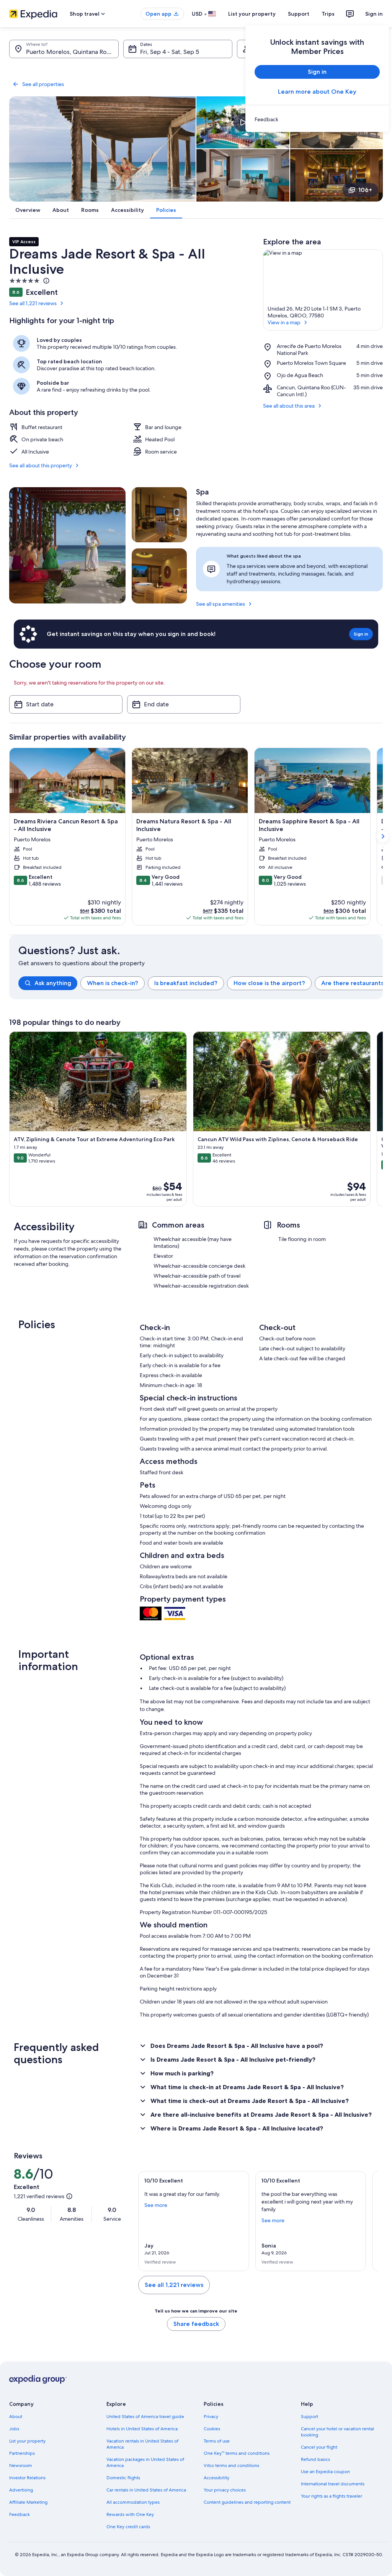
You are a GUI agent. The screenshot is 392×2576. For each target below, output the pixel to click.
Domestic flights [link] (123, 2478)
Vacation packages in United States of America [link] (145, 2462)
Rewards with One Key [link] (130, 2514)
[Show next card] (383, 836)
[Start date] (66, 704)
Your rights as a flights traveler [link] (332, 2496)
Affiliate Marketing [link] (28, 2502)
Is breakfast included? (186, 983)
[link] (317, 119)
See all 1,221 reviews (33, 303)
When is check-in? (113, 983)
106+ (365, 190)
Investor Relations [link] (27, 2478)
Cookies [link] (212, 2429)
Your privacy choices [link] (225, 2490)
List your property (252, 14)
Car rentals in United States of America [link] (146, 2490)
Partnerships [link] (22, 2453)
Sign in (374, 14)
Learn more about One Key (317, 92)
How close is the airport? (269, 983)
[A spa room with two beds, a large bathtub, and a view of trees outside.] (159, 576)
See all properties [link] (43, 84)
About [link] (16, 2417)
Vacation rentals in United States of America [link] (142, 2444)
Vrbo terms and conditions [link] (231, 2465)
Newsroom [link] (21, 2465)
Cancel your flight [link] (319, 2447)
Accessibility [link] (216, 2478)
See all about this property (41, 465)
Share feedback (196, 2324)
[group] (201, 983)
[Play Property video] (243, 122)
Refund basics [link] (315, 2459)
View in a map (284, 322)
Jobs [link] (14, 2429)
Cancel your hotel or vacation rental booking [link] (337, 2432)
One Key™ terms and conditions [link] (237, 2453)
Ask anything (53, 983)
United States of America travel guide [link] (145, 2417)
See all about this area (289, 406)
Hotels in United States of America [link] (142, 2429)
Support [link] (310, 2417)
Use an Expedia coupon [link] (325, 2472)
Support (299, 14)
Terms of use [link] (217, 2441)
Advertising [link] (21, 2490)
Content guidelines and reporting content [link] (247, 2502)
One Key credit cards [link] (128, 2527)
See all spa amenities (220, 604)
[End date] (184, 704)
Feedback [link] (20, 2514)
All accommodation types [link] (133, 2502)
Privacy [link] (211, 2417)
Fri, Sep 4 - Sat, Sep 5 (170, 52)
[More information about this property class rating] (46, 281)
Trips (328, 14)
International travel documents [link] (333, 2484)
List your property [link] (27, 2441)
